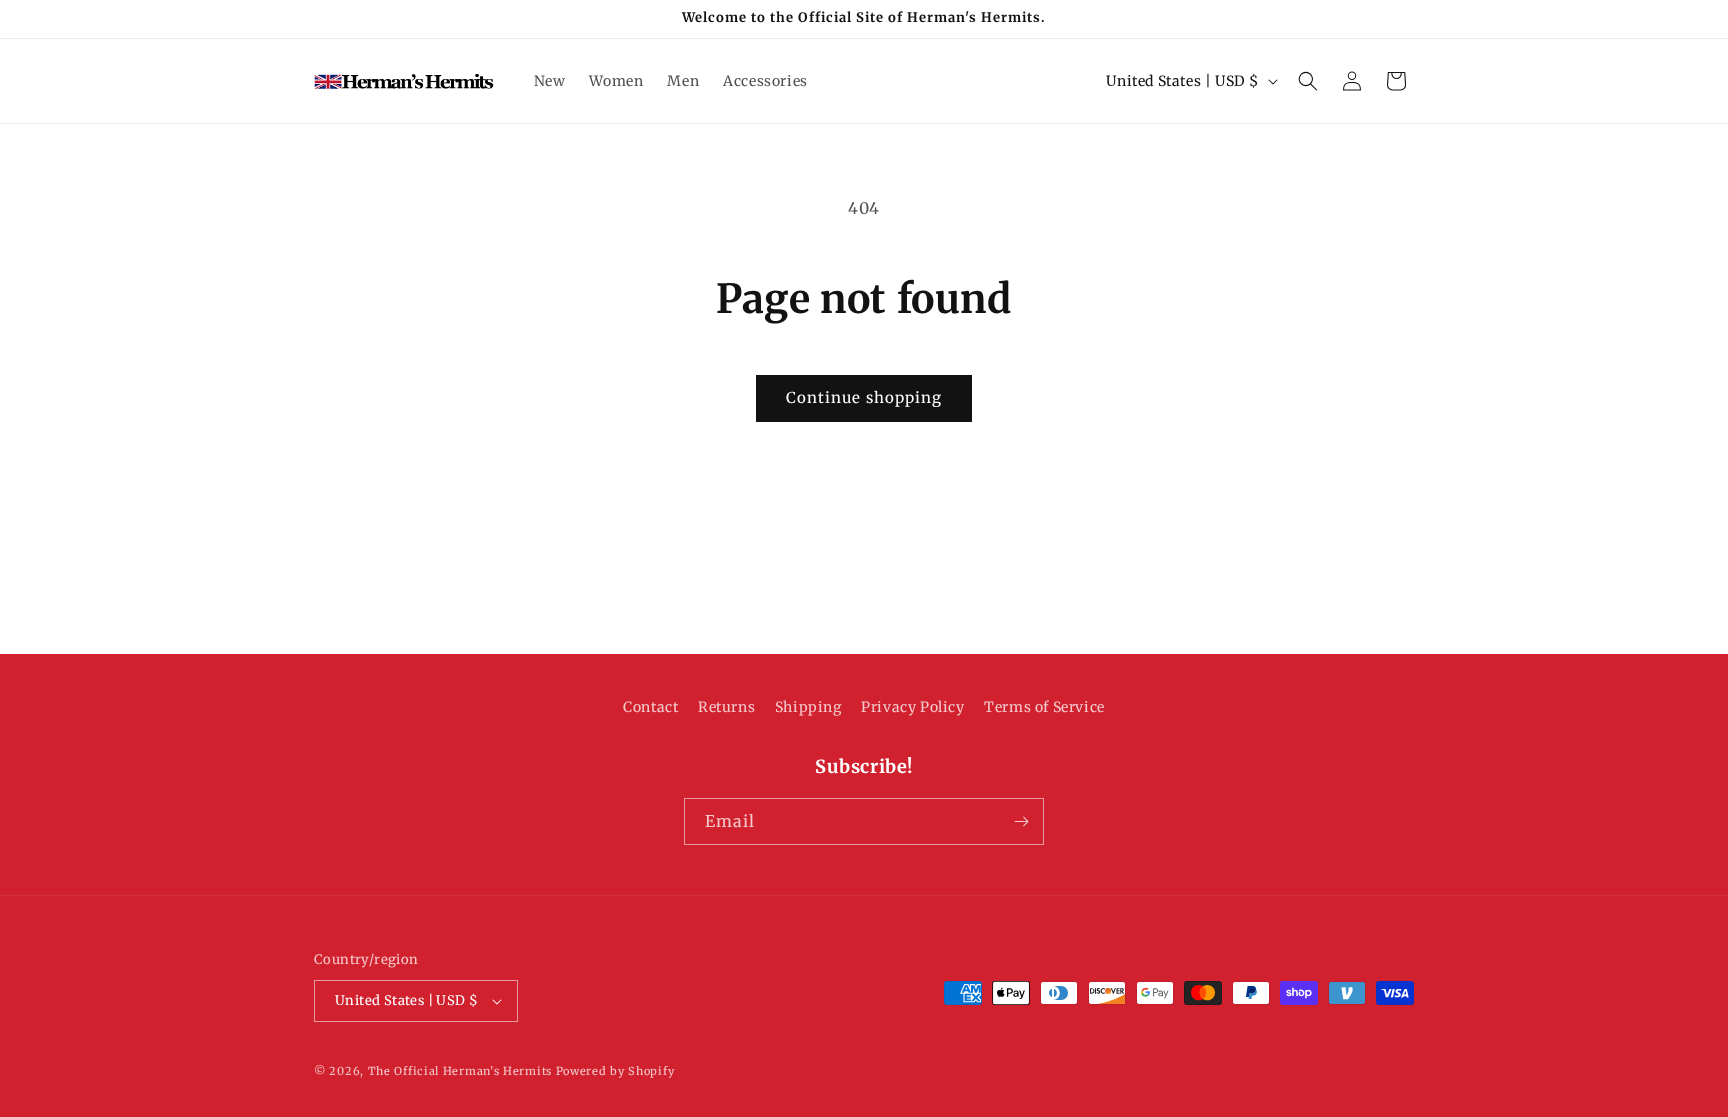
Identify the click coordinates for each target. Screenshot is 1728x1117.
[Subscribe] (1021, 821)
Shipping (808, 707)
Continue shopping (864, 397)
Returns (726, 707)
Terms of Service (1044, 707)
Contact (650, 707)
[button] (1308, 81)
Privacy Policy (912, 707)
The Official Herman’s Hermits (460, 1071)
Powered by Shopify (615, 1071)
